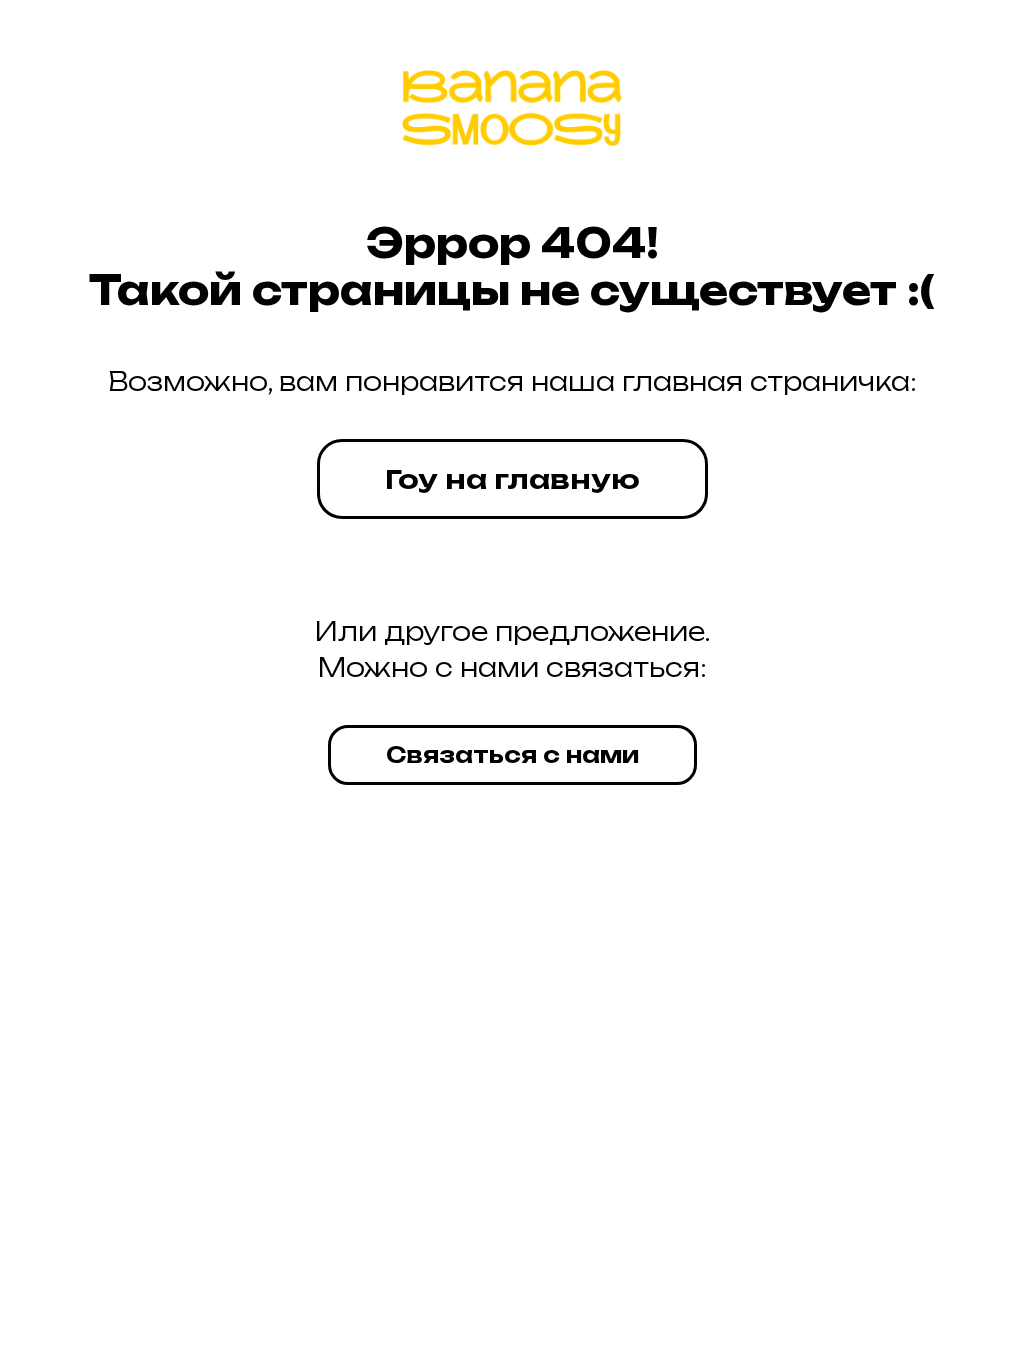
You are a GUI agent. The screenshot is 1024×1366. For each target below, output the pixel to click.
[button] (512, 755)
